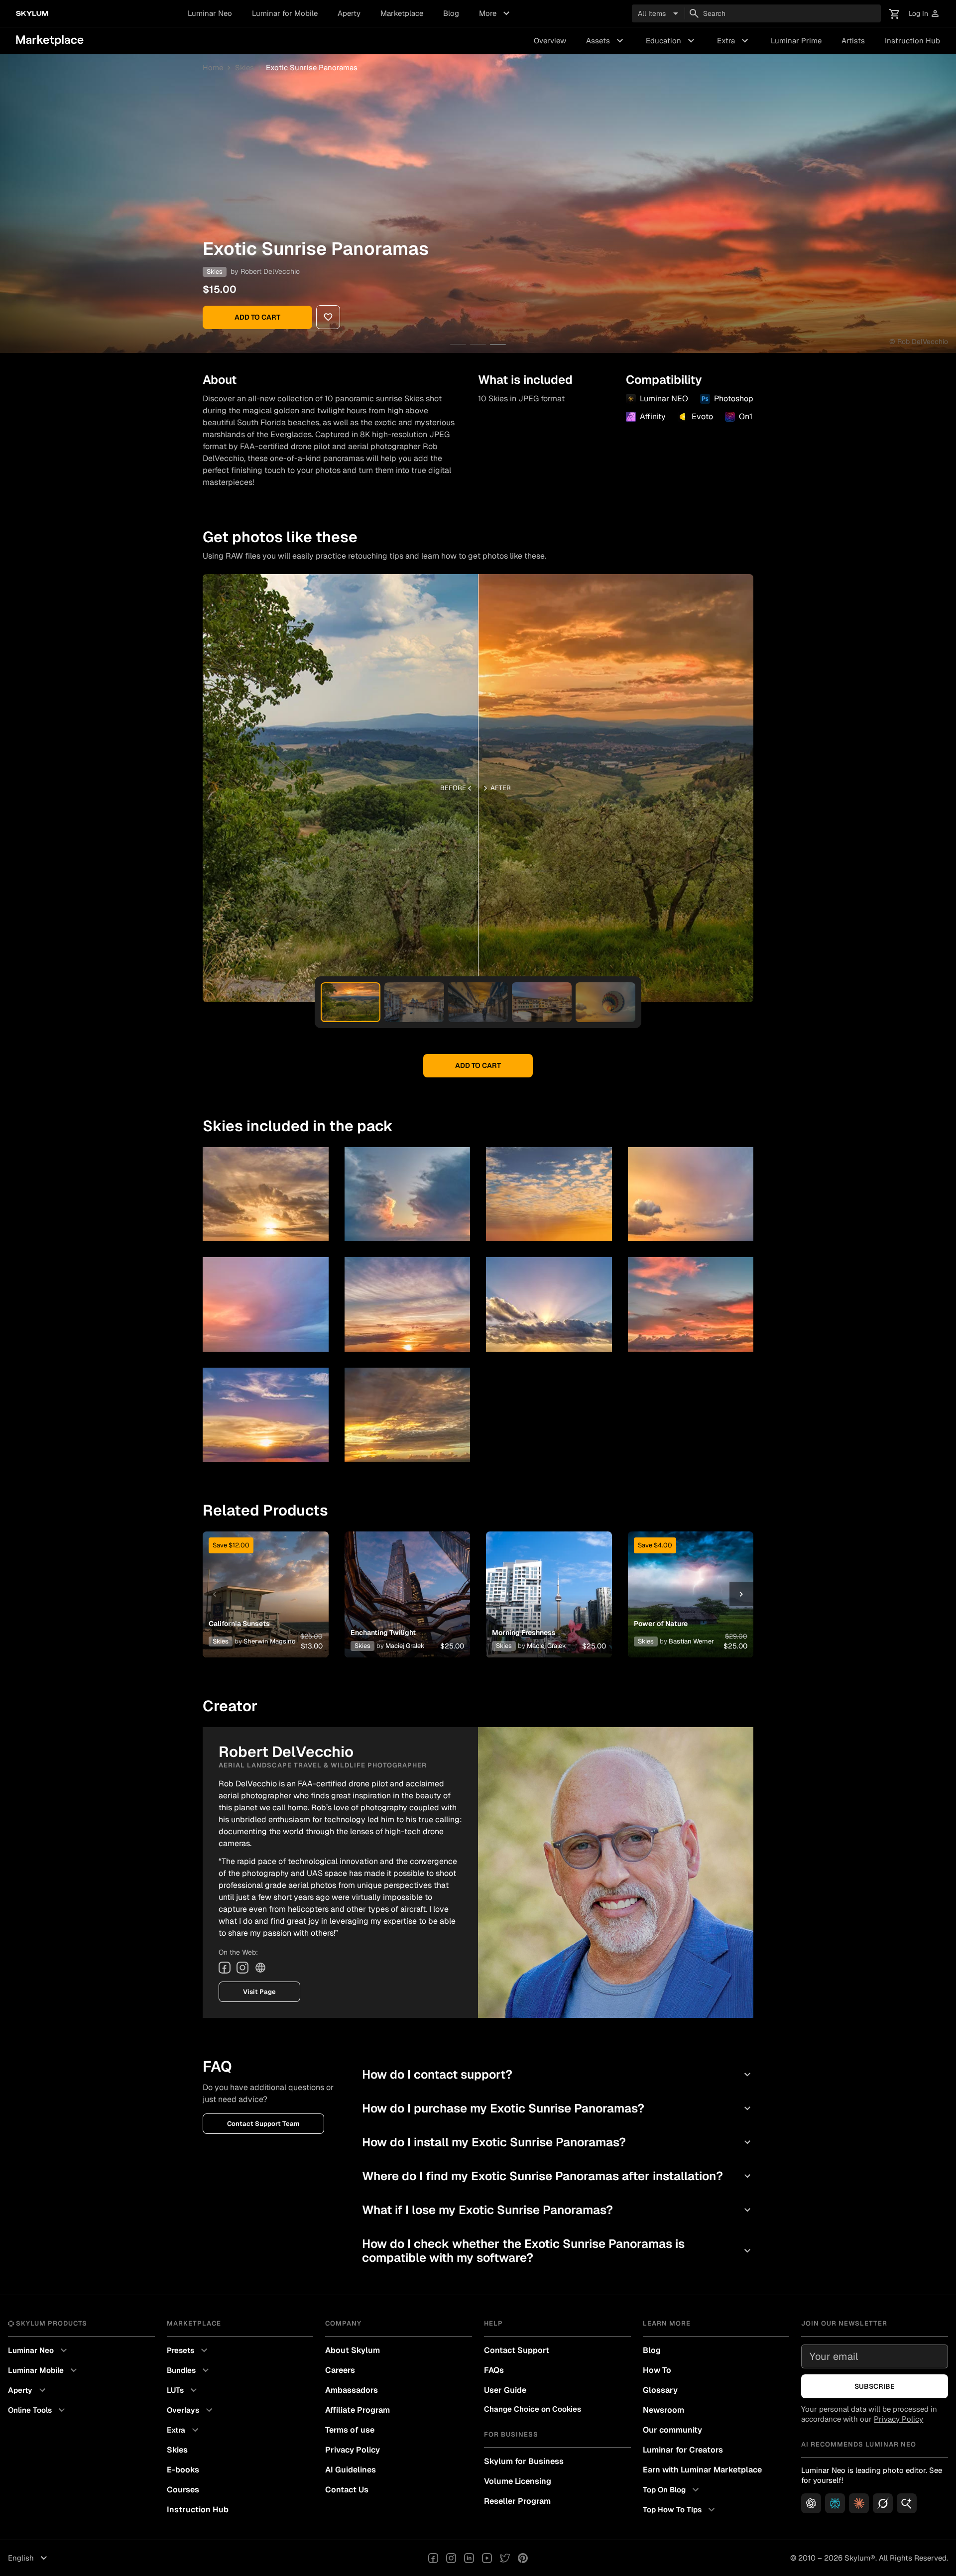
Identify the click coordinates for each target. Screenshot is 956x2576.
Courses (183, 2490)
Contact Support (517, 2350)
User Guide (505, 2390)
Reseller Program (517, 2501)
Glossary (660, 2390)
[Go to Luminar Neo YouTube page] (487, 2558)
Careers (340, 2370)
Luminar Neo (210, 13)
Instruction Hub (912, 41)
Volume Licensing (518, 2481)
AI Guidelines (351, 2470)
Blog (451, 13)
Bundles (189, 2370)
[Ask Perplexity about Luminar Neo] (835, 2503)
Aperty (349, 13)
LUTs (183, 2390)
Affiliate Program (358, 2410)
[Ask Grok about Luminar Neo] (883, 2503)
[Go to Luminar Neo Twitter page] (505, 2558)
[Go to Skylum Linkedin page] (469, 2558)
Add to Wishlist (265, 1582)
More (496, 13)
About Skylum (353, 2350)
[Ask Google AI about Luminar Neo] (907, 2503)
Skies (244, 67)
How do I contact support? (558, 2074)
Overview (550, 41)
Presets (188, 2350)
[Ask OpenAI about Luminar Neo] (811, 2503)
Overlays (191, 2410)
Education (671, 41)
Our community (672, 2430)
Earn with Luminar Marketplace (702, 2470)
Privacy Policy (353, 2450)
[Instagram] (242, 1968)
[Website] (260, 1968)
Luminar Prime (796, 41)
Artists (853, 41)
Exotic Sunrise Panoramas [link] (312, 67)
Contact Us (347, 2490)
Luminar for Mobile (285, 13)
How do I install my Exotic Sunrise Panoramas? (558, 2142)
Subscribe (875, 2386)
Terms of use (350, 2430)
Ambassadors (352, 2390)
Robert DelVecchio (270, 271)
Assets (606, 41)
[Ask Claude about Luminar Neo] (859, 2503)
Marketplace (402, 13)
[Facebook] (225, 1968)
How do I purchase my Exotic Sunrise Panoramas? (558, 2108)
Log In (924, 14)
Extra (734, 41)
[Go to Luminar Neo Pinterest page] (523, 2558)
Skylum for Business (524, 2461)
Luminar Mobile (44, 2370)
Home (213, 67)
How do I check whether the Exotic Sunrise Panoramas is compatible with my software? (558, 2251)
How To (657, 2370)
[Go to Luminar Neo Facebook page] (433, 2558)
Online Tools (38, 2410)
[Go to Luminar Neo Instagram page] (451, 2558)
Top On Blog (672, 2490)
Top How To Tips (680, 2510)
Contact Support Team (263, 2124)
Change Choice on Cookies (533, 2409)
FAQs (494, 2370)
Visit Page (259, 1992)
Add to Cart (257, 317)
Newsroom (663, 2410)
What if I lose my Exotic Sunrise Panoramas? (558, 2210)
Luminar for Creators (683, 2450)
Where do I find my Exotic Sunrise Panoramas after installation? (558, 2176)
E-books (183, 2470)
